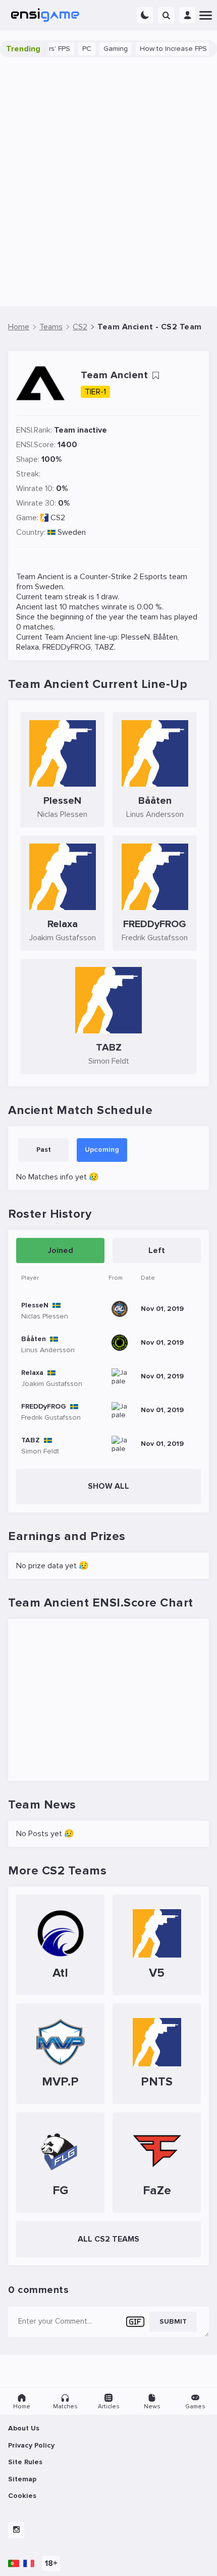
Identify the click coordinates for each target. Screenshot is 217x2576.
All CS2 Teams (108, 2239)
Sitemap (22, 2479)
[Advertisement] (108, 182)
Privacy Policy (31, 2445)
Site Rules (25, 2462)
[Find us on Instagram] (16, 2530)
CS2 (58, 518)
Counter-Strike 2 (109, 577)
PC (75, 49)
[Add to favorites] (155, 376)
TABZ (104, 647)
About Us (24, 2428)
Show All (108, 1486)
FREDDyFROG (67, 647)
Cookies (22, 2496)
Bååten (166, 637)
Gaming (104, 49)
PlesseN (135, 637)
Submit (173, 2321)
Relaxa (28, 647)
